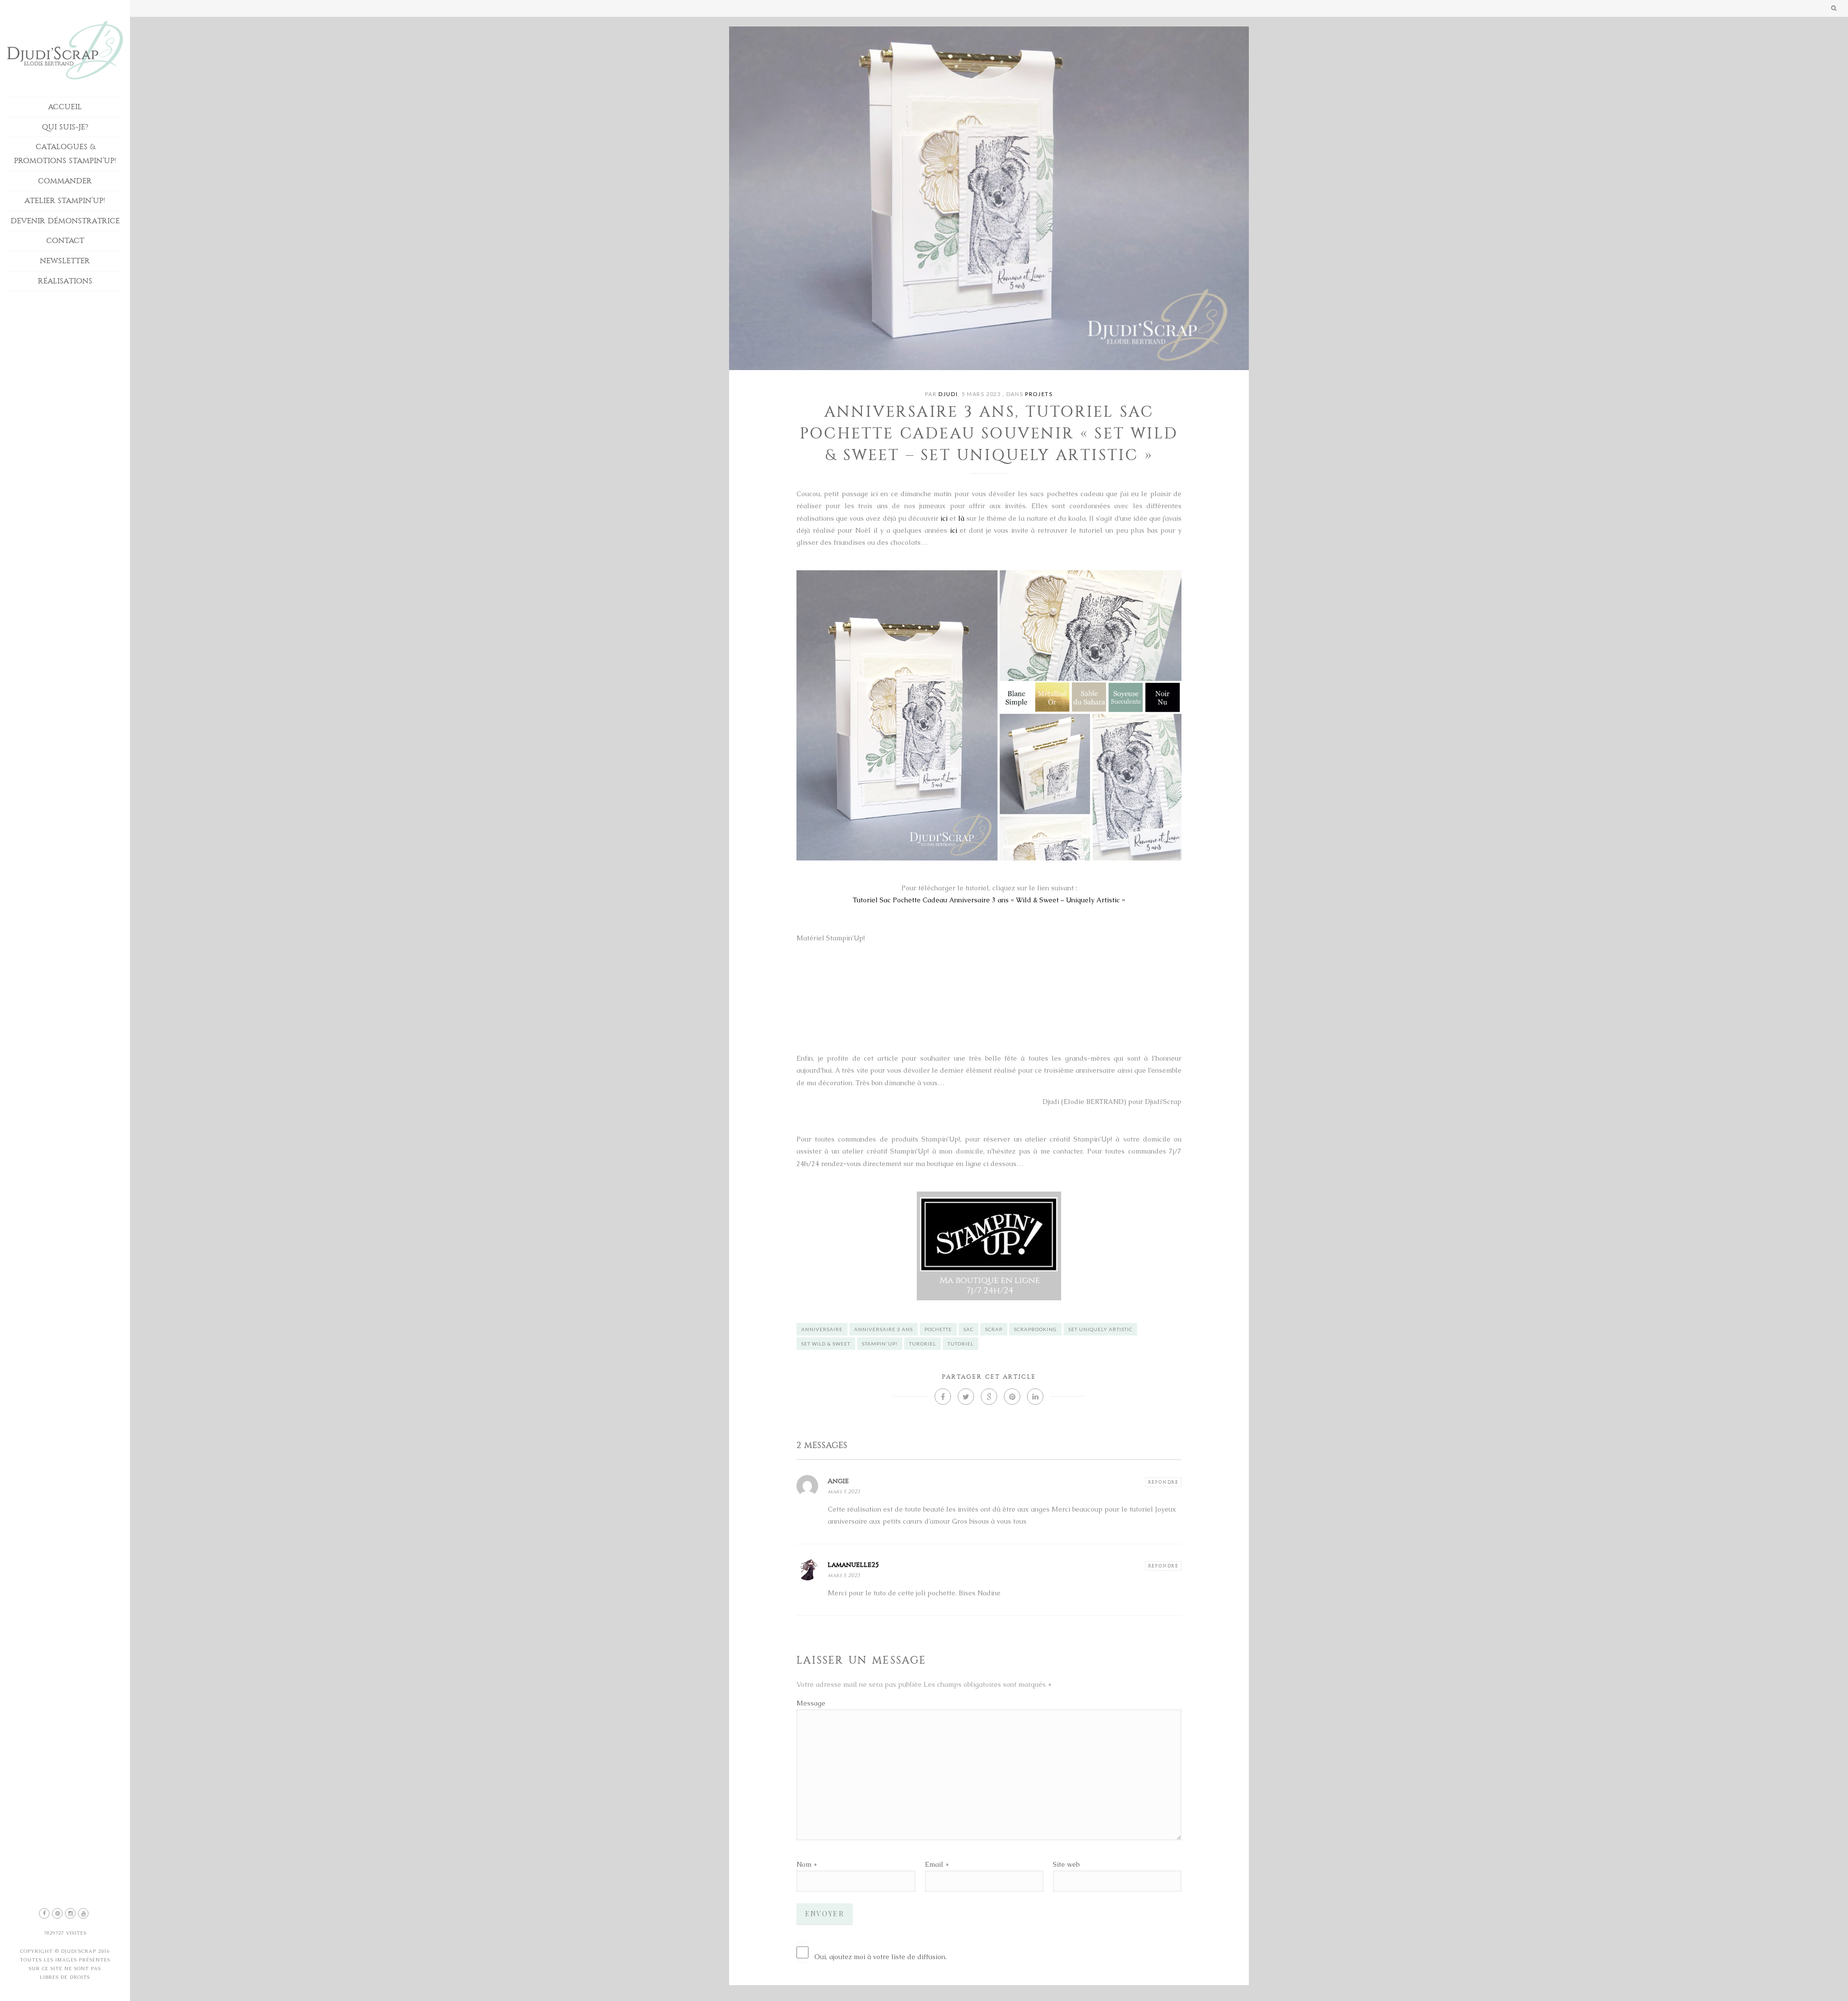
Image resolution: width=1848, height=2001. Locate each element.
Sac (969, 1329)
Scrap (994, 1329)
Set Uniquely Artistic (1100, 1329)
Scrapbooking (1035, 1329)
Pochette (938, 1329)
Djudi (948, 394)
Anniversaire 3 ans (884, 1329)
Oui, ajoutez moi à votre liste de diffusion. (880, 1957)
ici (944, 518)
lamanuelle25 (853, 1565)
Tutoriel (961, 1344)
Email (934, 1864)
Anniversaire (822, 1329)
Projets (1039, 394)
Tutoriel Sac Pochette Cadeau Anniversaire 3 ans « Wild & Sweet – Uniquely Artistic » (989, 900)
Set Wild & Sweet (826, 1344)
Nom (804, 1864)
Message (811, 1703)
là (961, 518)
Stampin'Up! (880, 1344)
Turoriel (923, 1344)
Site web (1066, 1864)
